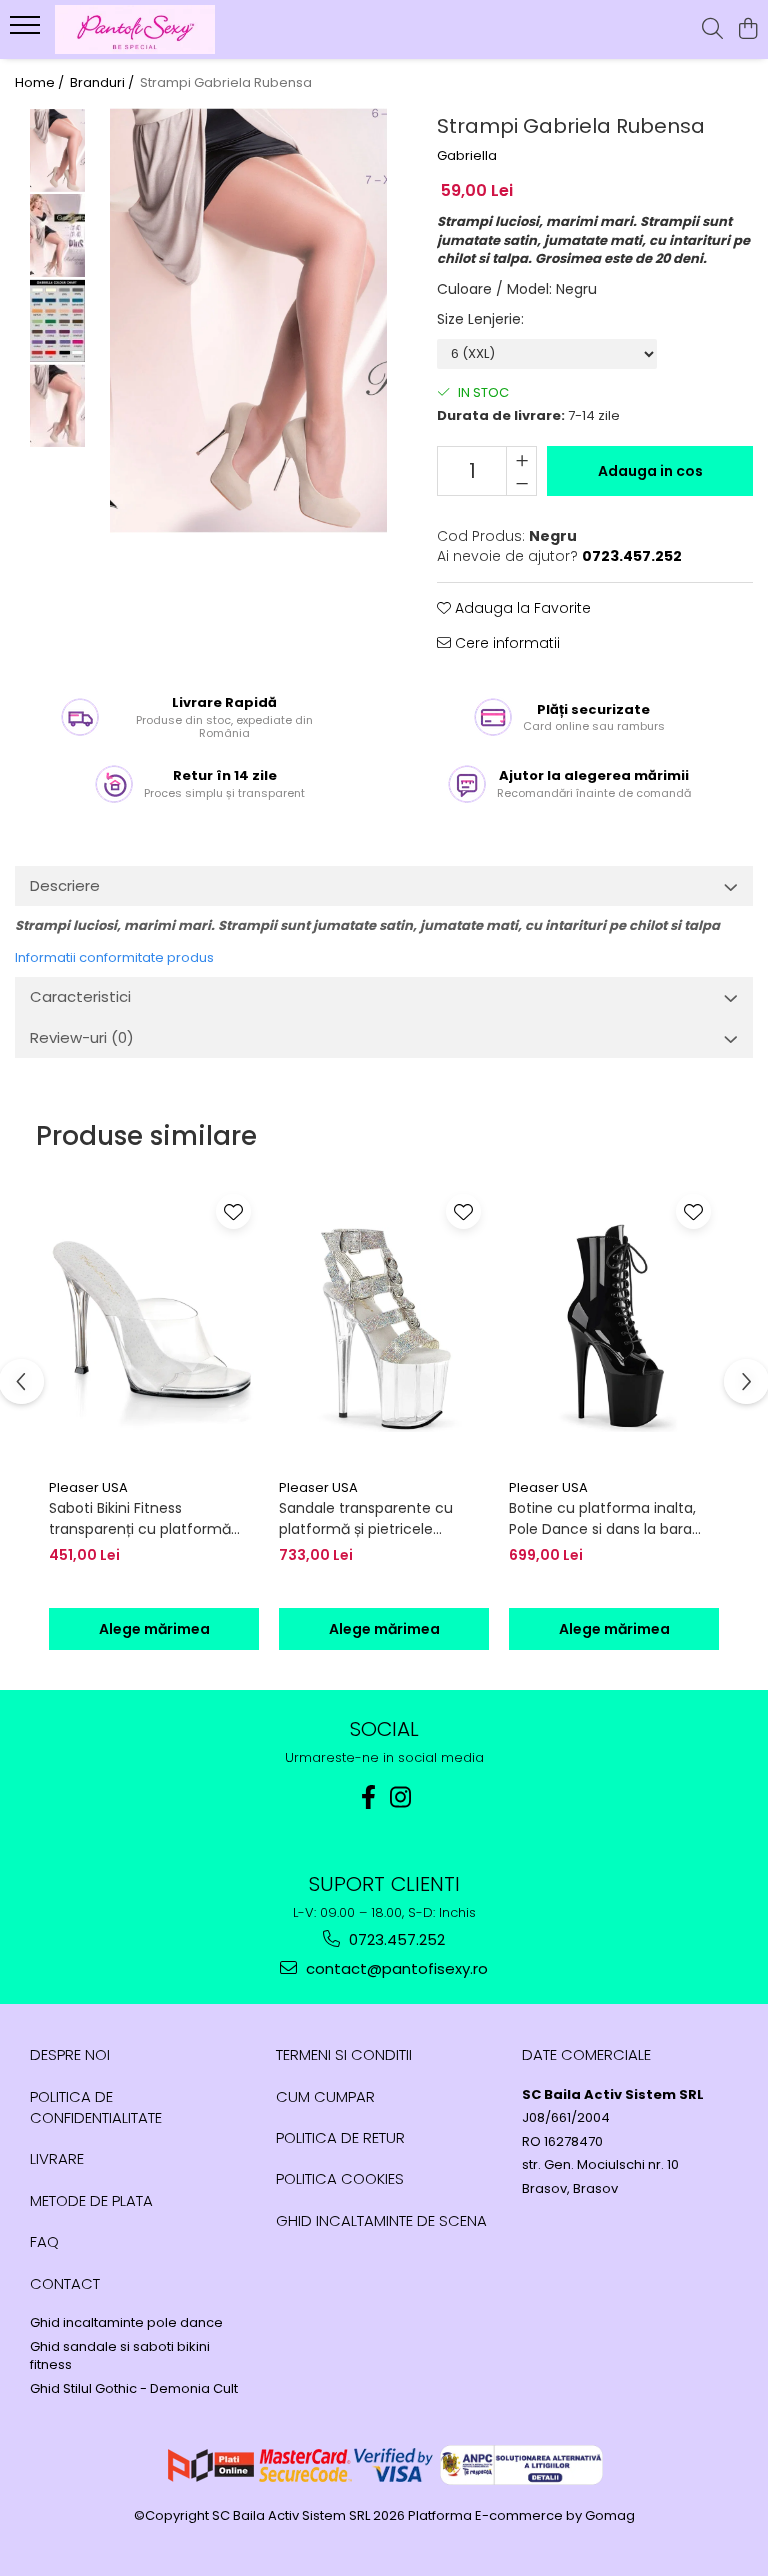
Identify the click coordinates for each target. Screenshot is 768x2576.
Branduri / (103, 83)
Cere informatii (505, 643)
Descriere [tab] (65, 885)
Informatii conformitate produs (114, 957)
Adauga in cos (650, 471)
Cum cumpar (325, 2096)
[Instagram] (400, 1797)
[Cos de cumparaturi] (747, 30)
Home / (41, 83)
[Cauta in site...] (712, 30)
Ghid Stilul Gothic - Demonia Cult (134, 2389)
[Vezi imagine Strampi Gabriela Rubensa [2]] (57, 320)
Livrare (57, 2158)
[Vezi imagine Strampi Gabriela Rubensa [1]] (57, 235)
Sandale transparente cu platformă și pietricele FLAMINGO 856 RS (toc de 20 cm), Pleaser (377, 1519)
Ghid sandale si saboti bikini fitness (120, 2356)
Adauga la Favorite (521, 608)
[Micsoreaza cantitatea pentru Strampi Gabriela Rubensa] (521, 483)
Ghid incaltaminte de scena (381, 2220)
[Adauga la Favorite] (233, 1211)
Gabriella (467, 156)
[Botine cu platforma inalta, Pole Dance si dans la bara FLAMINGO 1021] (614, 1328)
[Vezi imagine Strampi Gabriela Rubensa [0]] (57, 150)
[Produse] (27, 31)
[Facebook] (368, 1797)
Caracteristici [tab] (80, 996)
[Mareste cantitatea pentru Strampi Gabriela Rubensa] (521, 459)
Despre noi (70, 2054)
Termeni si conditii (344, 2054)
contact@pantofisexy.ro (395, 1968)
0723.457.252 (395, 1939)
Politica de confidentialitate (96, 2107)
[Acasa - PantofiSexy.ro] (135, 29)
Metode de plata (91, 2200)
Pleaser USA (88, 1487)
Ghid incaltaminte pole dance (126, 2323)
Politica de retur (340, 2137)
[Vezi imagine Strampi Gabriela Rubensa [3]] (57, 405)
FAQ (44, 2241)
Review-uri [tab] (82, 1037)
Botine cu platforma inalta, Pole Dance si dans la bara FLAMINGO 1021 (602, 1519)
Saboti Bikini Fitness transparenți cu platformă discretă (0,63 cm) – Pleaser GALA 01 (148, 1519)
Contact (65, 2283)
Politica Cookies (340, 2178)
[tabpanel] (249, 320)
